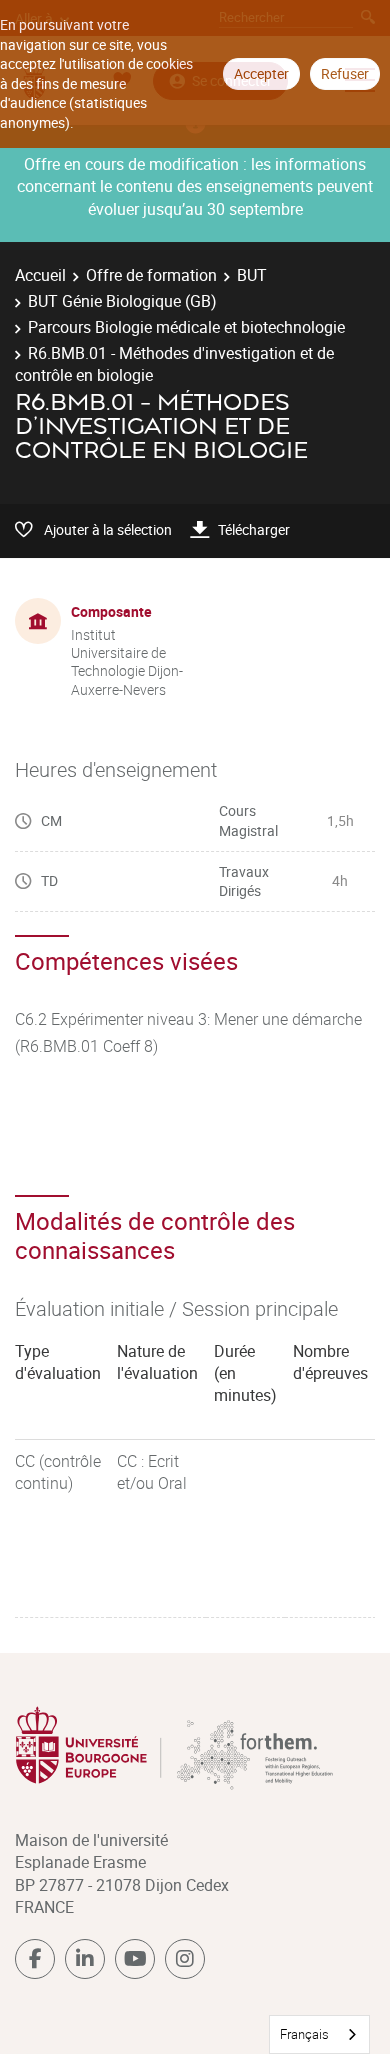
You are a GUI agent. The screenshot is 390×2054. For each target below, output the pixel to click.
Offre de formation (151, 275)
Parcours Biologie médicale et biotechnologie (186, 327)
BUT (252, 275)
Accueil (40, 275)
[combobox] (319, 2034)
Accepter (261, 73)
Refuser (345, 73)
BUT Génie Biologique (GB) (122, 301)
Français (304, 2034)
